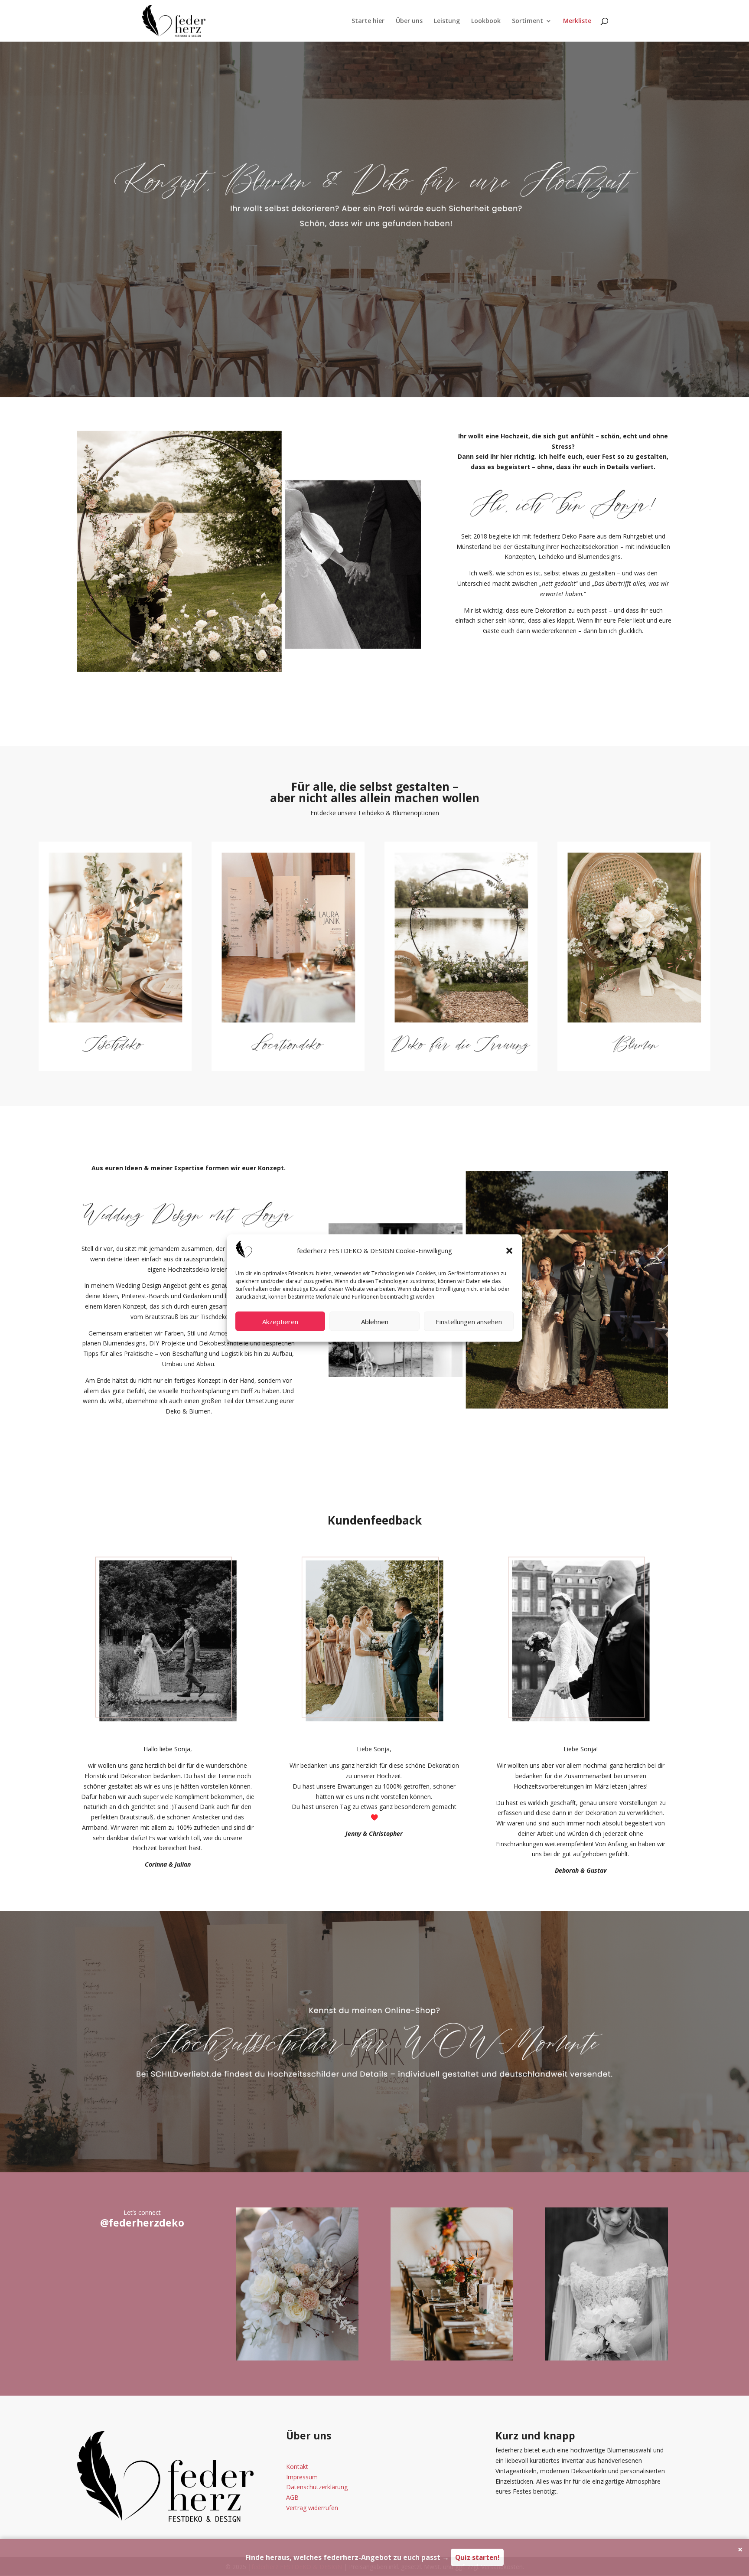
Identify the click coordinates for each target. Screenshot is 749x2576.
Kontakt (297, 2467)
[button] (509, 1250)
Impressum (302, 2477)
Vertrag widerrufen (312, 2508)
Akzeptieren (280, 1321)
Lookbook (486, 21)
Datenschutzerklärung (317, 2487)
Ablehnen (375, 1321)
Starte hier (368, 21)
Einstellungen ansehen (469, 1321)
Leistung (447, 21)
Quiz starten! (477, 2557)
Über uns (409, 21)
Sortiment (528, 21)
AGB (292, 2497)
